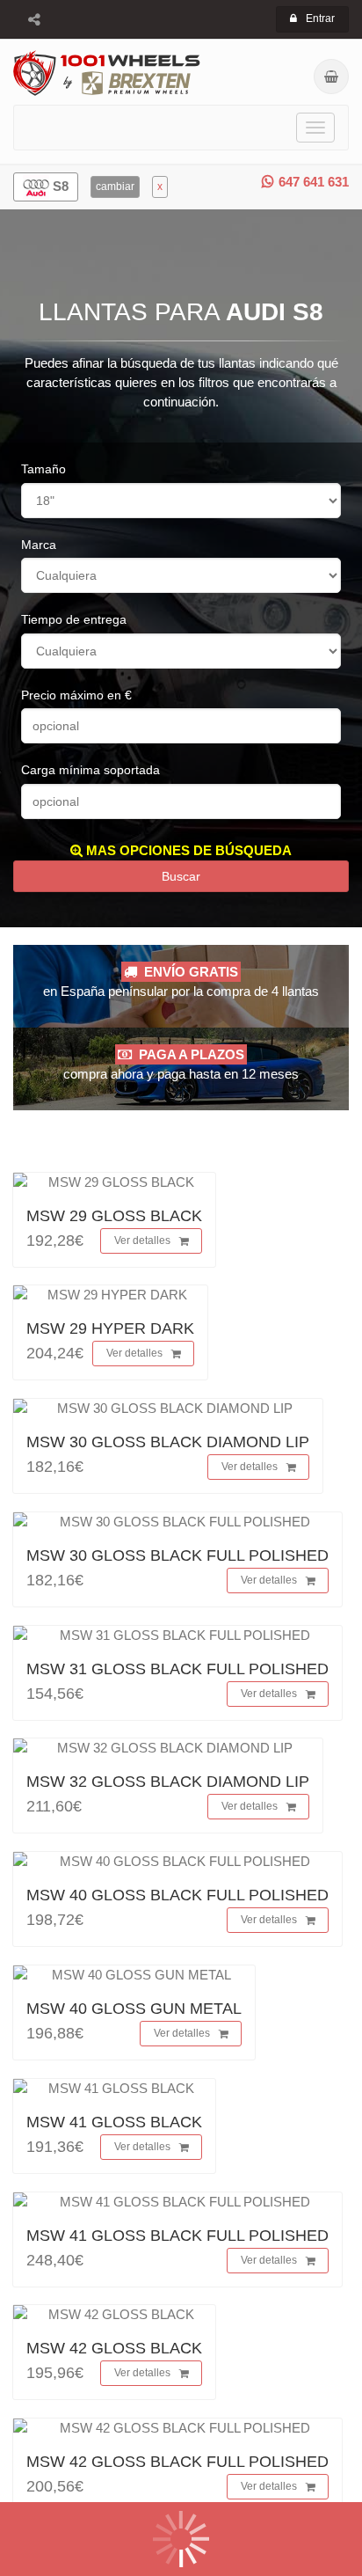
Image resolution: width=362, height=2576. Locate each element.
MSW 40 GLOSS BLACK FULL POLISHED (177, 1895)
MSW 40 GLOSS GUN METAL (134, 2009)
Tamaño (43, 469)
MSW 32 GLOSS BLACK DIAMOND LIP (168, 1782)
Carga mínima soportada (90, 770)
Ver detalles (142, 1240)
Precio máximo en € (76, 695)
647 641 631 (314, 182)
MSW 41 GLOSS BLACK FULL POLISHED (177, 2236)
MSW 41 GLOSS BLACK (114, 2122)
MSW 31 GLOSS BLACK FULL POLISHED (177, 1669)
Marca (39, 545)
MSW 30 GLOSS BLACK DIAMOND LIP (168, 1442)
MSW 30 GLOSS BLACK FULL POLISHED (177, 1555)
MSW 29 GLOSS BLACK (114, 1216)
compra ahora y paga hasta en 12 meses (181, 1064)
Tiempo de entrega (74, 619)
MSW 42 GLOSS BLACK (114, 2348)
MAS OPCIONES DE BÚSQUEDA (187, 850)
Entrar (320, 18)
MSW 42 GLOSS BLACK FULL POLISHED (177, 2462)
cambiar (115, 187)
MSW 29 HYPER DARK (110, 1328)
